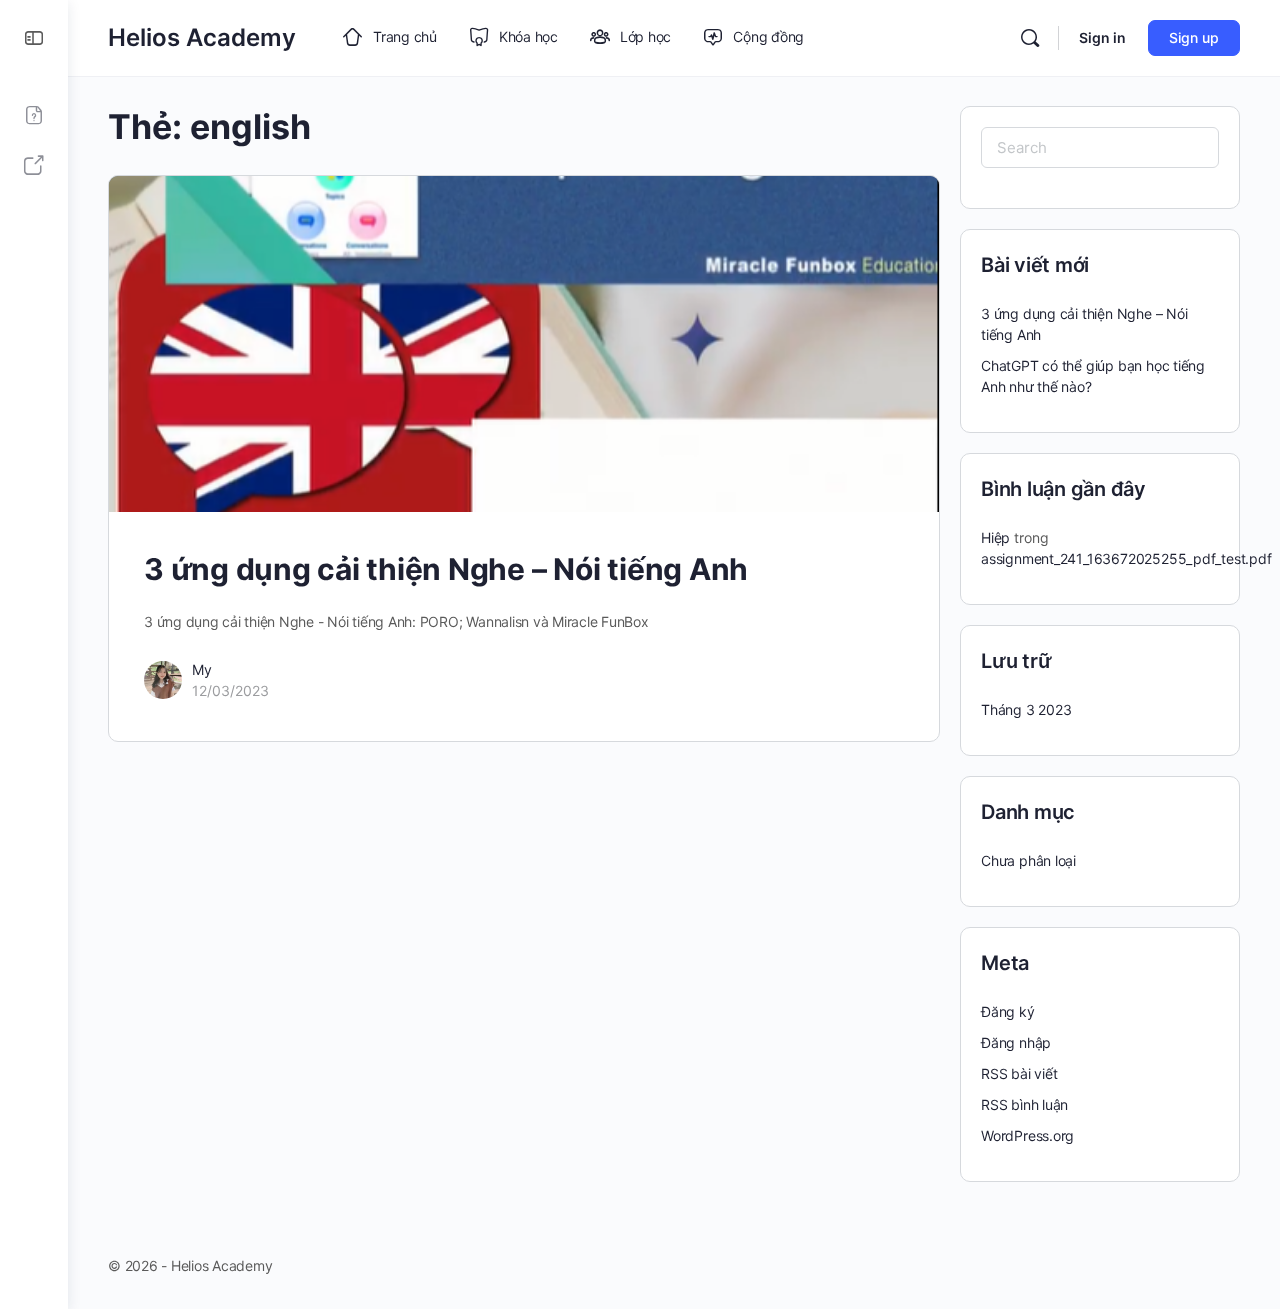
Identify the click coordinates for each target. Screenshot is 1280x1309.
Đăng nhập (1016, 1042)
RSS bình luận (1024, 1104)
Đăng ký (1008, 1011)
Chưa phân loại (1028, 860)
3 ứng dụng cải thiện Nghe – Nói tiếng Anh (446, 569)
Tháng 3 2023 (1026, 709)
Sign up (1194, 37)
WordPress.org (1027, 1135)
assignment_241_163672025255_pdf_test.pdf (1126, 558)
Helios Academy (202, 37)
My (202, 669)
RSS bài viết (1019, 1073)
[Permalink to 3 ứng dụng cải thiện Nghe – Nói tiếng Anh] (524, 344)
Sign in (1102, 37)
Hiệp (995, 537)
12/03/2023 (230, 690)
